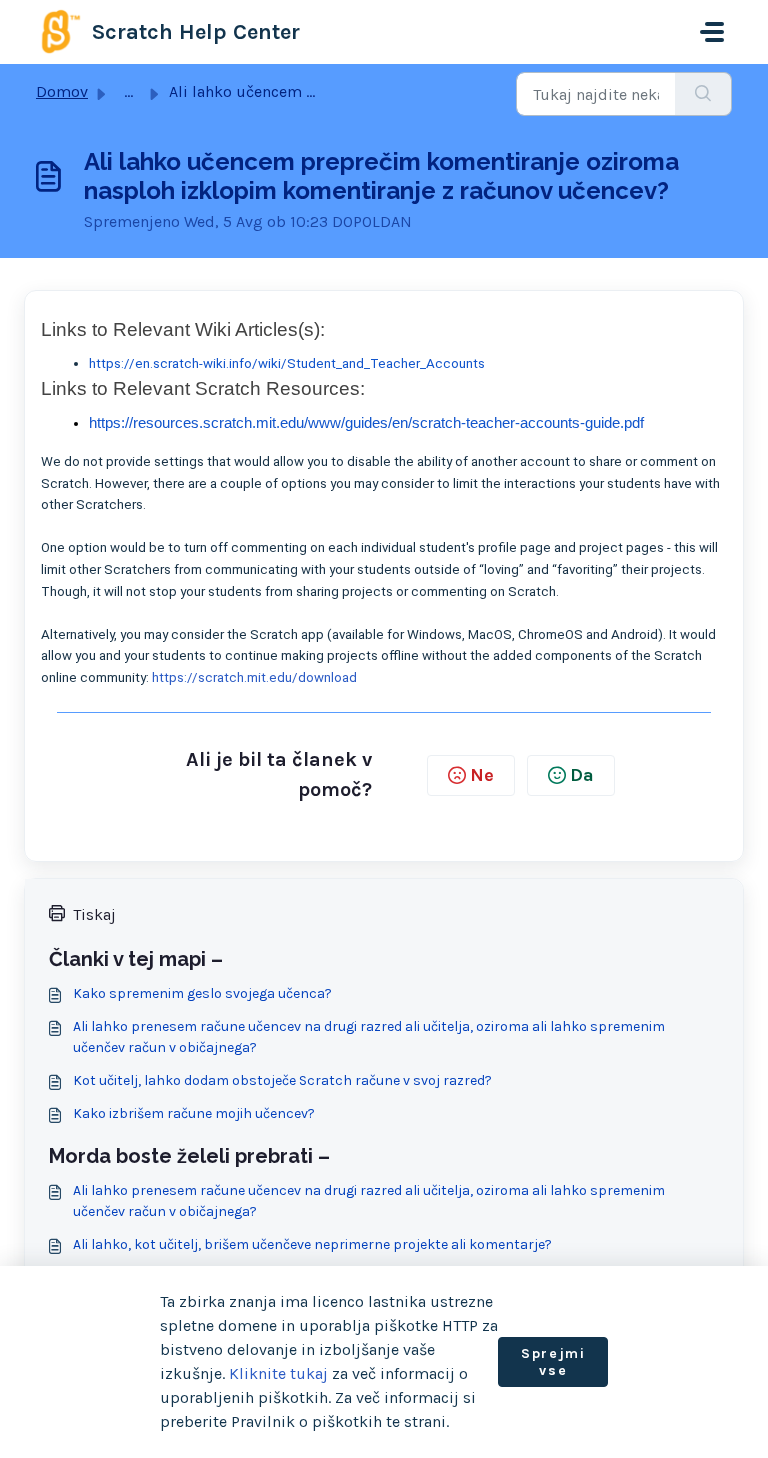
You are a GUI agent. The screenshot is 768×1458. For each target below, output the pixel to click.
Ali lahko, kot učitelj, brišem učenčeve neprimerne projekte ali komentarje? (312, 1244)
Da (582, 775)
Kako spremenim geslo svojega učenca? (202, 993)
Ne (482, 775)
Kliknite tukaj (278, 1373)
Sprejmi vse (553, 1362)
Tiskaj (94, 914)
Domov (62, 91)
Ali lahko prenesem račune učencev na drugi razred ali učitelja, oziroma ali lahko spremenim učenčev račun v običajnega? (369, 1037)
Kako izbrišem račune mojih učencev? (194, 1113)
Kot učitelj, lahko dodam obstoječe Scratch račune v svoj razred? (282, 1080)
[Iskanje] (703, 94)
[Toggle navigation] (712, 32)
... (128, 91)
